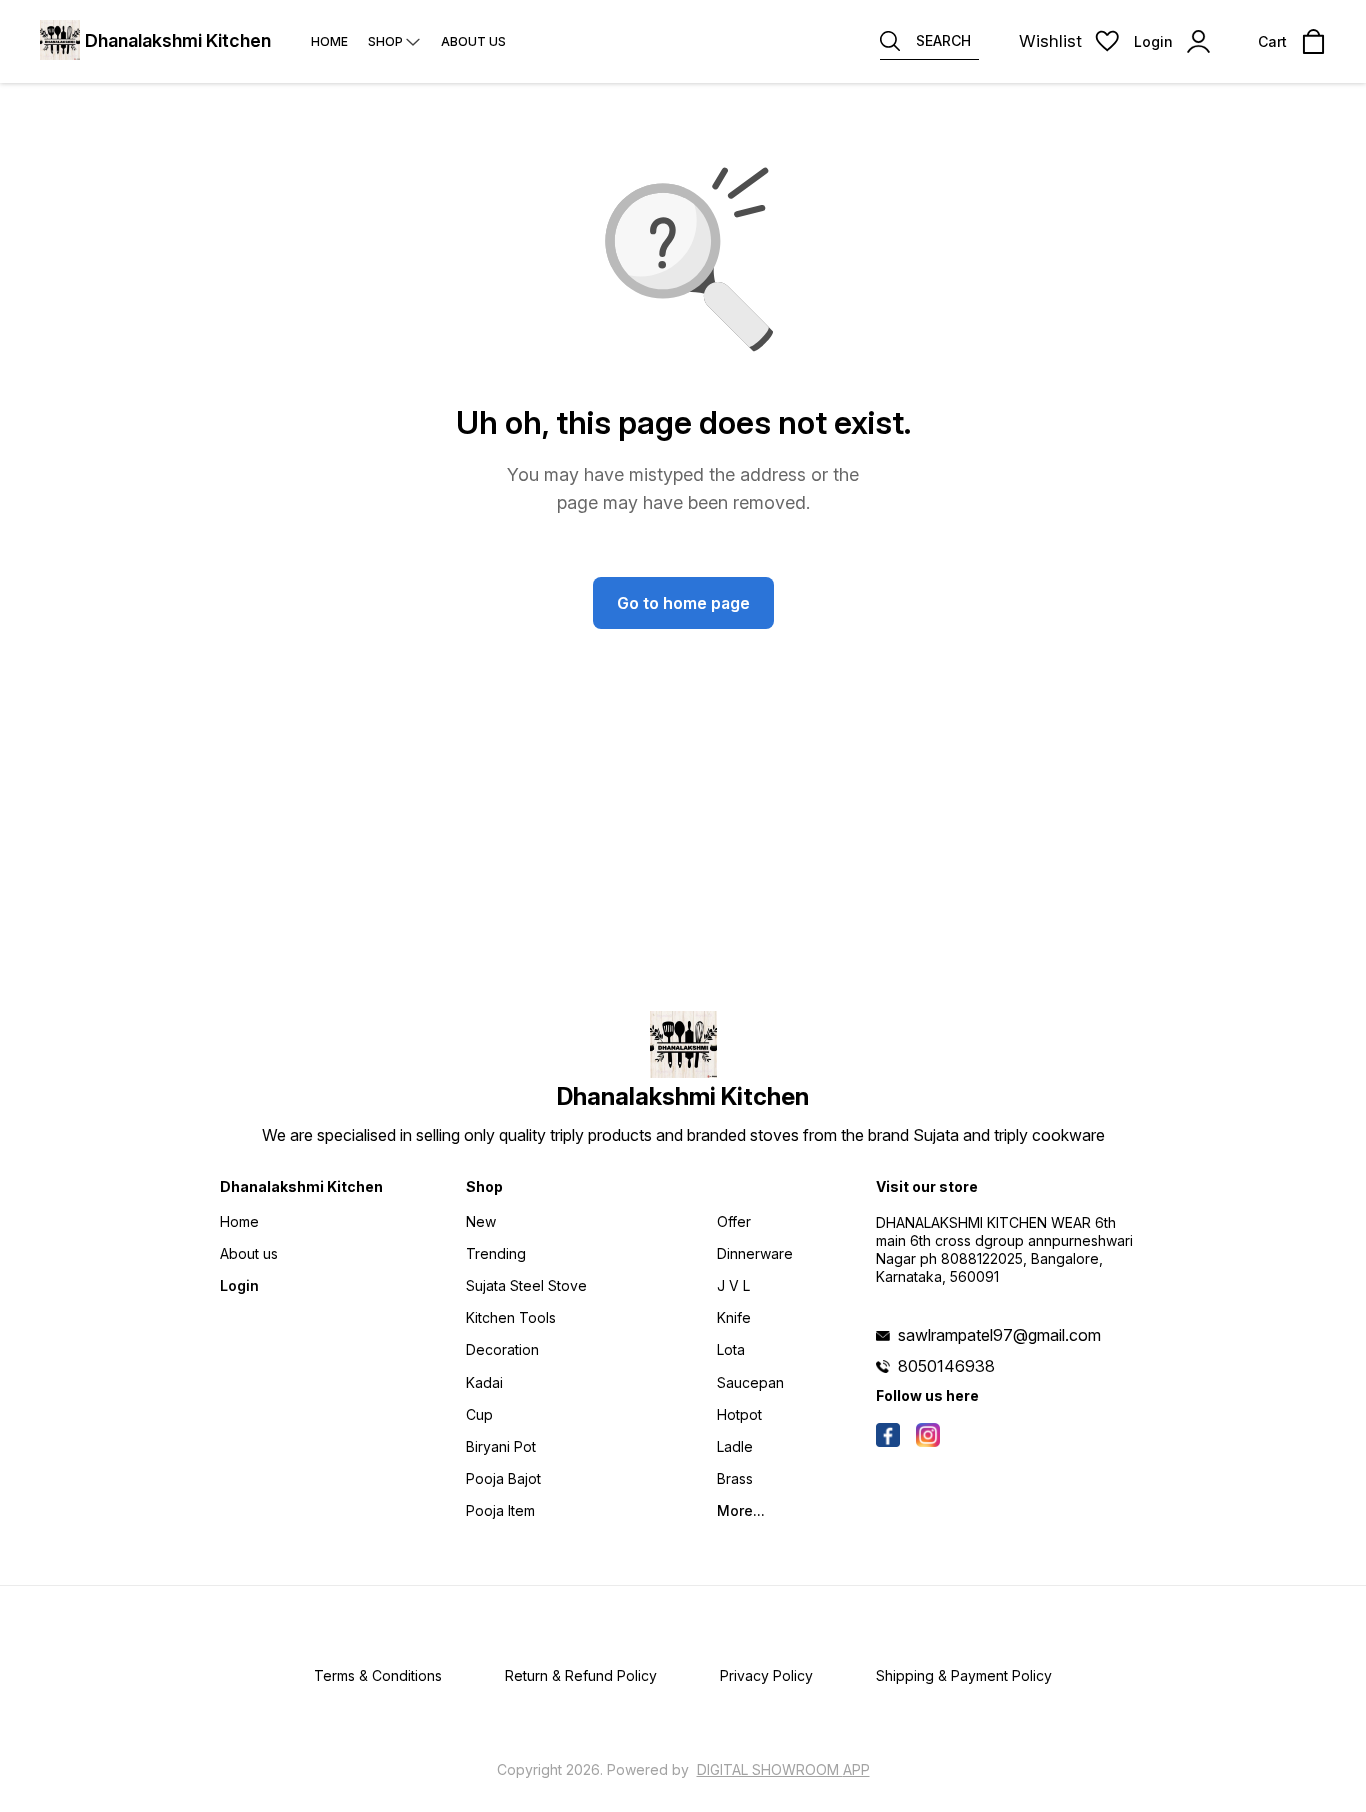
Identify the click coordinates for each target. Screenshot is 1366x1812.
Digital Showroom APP (783, 1769)
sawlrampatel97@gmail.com (999, 1335)
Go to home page (683, 603)
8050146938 (946, 1366)
